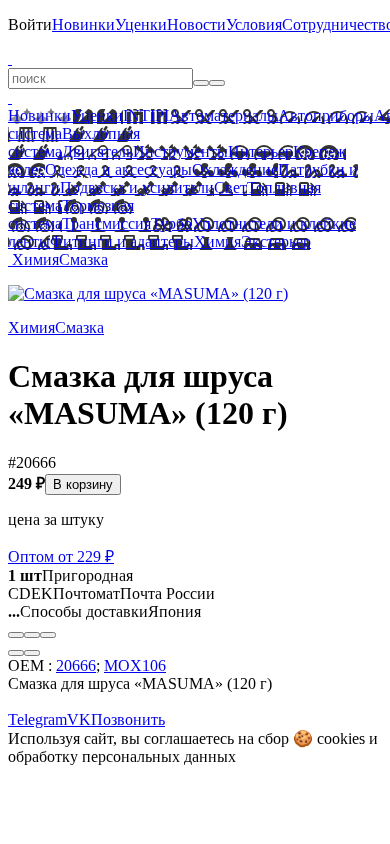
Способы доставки (78, 611)
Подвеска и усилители (137, 187)
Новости (196, 24)
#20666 (32, 462)
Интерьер (260, 151)
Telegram (37, 719)
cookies (341, 738)
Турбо (171, 223)
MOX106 (135, 665)
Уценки (141, 24)
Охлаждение (235, 169)
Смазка (83, 259)
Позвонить (128, 719)
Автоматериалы (223, 115)
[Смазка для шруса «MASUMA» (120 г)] (148, 293)
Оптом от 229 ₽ (61, 556)
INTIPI (146, 115)
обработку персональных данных (122, 756)
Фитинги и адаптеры (122, 241)
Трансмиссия (106, 223)
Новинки (83, 24)
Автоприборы (326, 115)
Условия (254, 24)
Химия (217, 241)
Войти (30, 24)
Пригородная (70, 575)
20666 (76, 665)
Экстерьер (276, 241)
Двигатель (97, 151)
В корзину (83, 484)
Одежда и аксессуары (118, 169)
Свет (230, 187)
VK (79, 719)
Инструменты (180, 151)
